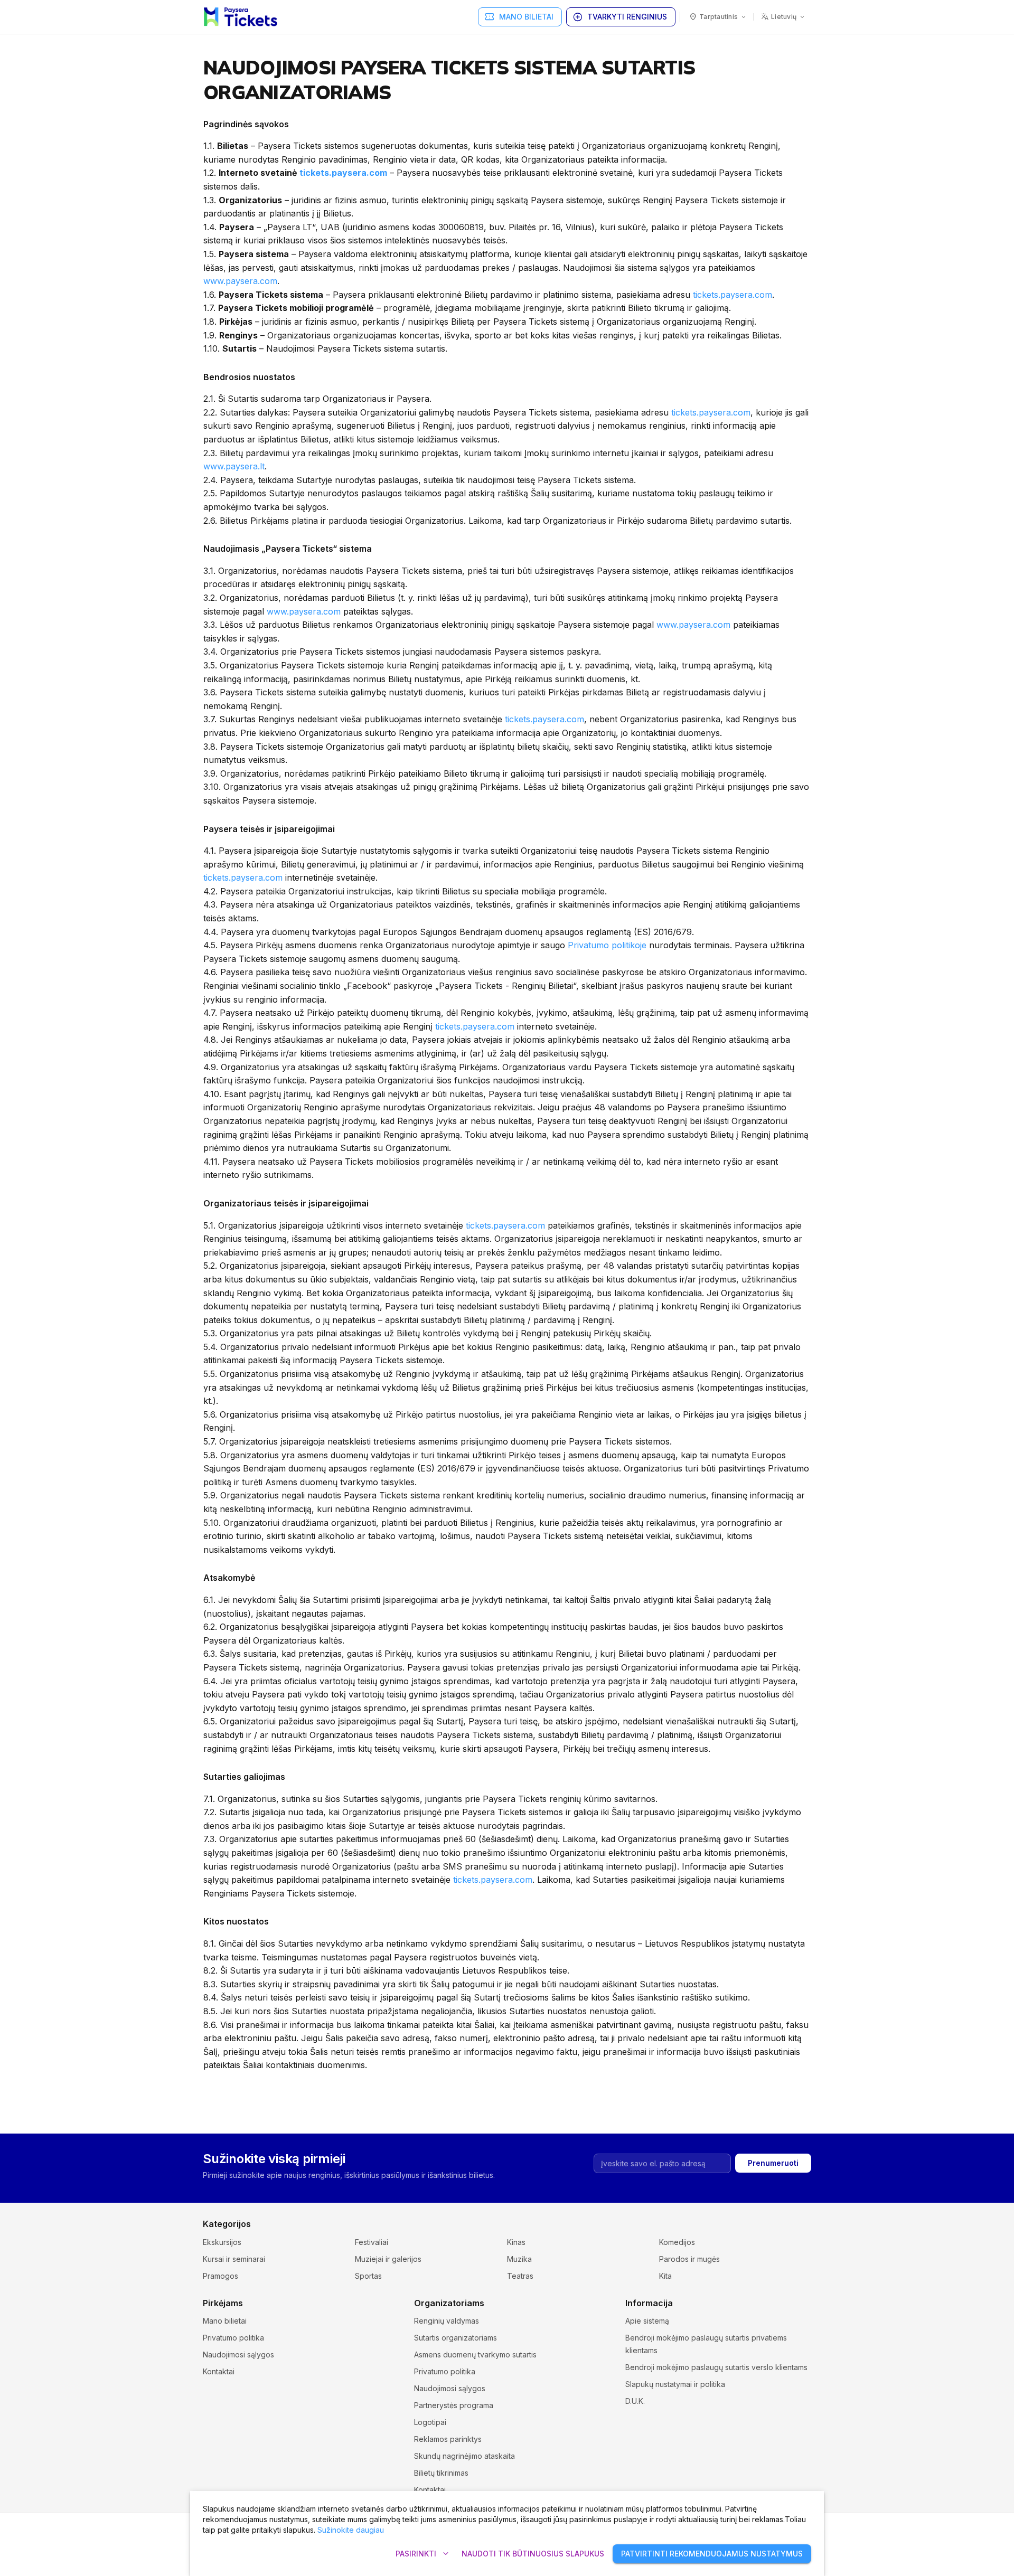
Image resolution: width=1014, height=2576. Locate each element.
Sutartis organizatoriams (456, 2338)
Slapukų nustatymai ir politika (675, 2384)
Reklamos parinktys (448, 2439)
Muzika (519, 2259)
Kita (665, 2276)
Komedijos (677, 2242)
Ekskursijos (222, 2242)
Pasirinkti (423, 2554)
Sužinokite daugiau (351, 2530)
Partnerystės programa (454, 2405)
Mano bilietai (519, 17)
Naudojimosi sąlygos (238, 2355)
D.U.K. (635, 2401)
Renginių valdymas (447, 2321)
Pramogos (220, 2276)
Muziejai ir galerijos (388, 2259)
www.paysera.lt (234, 466)
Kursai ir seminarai (234, 2259)
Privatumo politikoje (607, 945)
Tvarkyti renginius (620, 17)
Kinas (516, 2242)
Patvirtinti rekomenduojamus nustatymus (712, 2554)
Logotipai (430, 2422)
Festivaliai (372, 2242)
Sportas (368, 2276)
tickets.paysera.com (343, 173)
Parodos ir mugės (689, 2259)
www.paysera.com (240, 281)
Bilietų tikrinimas (441, 2473)
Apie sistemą (647, 2321)
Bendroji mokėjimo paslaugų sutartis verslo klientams (716, 2367)
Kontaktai (219, 2371)
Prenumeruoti (773, 2163)
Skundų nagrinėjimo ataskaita (464, 2456)
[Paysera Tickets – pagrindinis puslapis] (241, 17)
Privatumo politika (233, 2338)
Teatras (520, 2276)
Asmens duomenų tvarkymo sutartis (475, 2355)
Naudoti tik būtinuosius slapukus (533, 2554)
